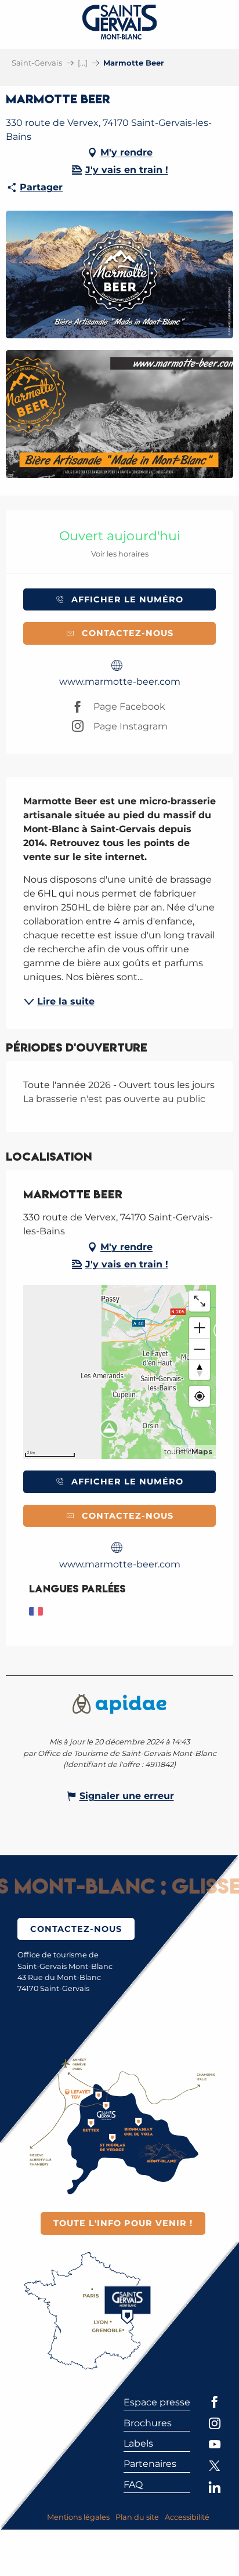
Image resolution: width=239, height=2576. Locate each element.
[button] (119, 275)
